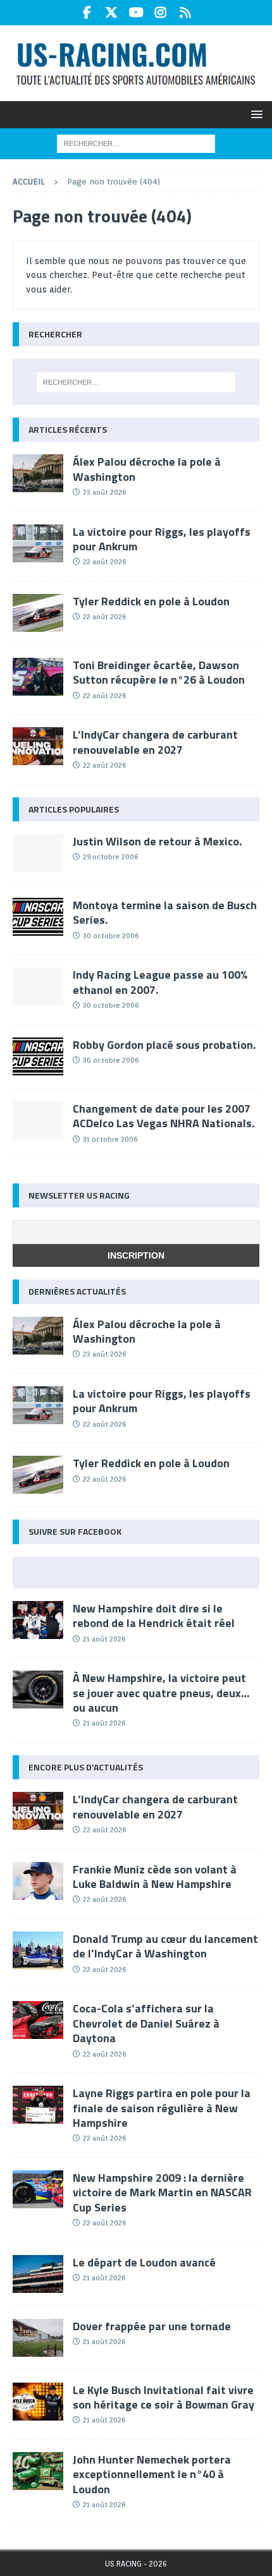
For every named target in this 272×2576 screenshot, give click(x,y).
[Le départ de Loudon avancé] (38, 2274)
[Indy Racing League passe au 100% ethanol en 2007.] (38, 986)
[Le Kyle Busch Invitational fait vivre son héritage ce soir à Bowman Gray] (38, 2402)
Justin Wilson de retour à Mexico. (157, 841)
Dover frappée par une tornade (152, 2326)
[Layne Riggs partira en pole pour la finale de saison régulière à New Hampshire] (38, 2105)
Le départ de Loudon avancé (144, 2262)
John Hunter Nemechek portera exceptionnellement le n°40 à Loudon (152, 2474)
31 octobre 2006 (110, 1139)
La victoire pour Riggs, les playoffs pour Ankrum (162, 539)
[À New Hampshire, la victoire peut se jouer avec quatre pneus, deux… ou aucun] (38, 1690)
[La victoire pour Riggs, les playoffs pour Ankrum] (38, 543)
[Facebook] (87, 13)
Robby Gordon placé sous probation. (164, 1045)
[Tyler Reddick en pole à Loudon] (38, 613)
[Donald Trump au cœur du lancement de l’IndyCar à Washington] (38, 1950)
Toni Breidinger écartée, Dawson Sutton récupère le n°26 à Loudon (159, 672)
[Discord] (186, 13)
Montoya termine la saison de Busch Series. (165, 912)
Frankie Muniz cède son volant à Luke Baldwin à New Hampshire (155, 1877)
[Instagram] (161, 13)
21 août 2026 (104, 1639)
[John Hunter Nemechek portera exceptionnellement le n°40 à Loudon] (38, 2471)
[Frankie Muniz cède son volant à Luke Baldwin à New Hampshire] (38, 1881)
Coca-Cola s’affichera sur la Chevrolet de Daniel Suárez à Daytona (146, 2023)
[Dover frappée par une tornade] (38, 2338)
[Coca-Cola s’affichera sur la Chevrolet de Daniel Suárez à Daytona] (38, 2020)
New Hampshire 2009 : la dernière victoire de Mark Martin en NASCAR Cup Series (162, 2192)
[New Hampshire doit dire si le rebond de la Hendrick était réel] (38, 1620)
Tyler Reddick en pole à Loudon (151, 601)
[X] (112, 13)
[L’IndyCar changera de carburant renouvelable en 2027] (38, 746)
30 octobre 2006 (111, 936)
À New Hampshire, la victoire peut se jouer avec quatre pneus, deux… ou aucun (161, 1693)
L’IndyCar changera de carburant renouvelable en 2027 (155, 742)
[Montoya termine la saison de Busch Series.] (38, 917)
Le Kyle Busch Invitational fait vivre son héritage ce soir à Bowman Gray (164, 2397)
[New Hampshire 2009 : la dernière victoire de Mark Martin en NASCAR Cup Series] (38, 2189)
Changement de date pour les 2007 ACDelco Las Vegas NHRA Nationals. (164, 1116)
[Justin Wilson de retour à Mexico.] (38, 853)
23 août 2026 (104, 492)
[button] (255, 114)
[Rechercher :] (136, 143)
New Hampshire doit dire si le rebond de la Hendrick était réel (154, 1616)
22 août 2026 (104, 562)
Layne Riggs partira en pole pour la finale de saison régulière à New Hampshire (162, 2108)
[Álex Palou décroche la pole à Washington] (38, 473)
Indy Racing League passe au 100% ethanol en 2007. (160, 982)
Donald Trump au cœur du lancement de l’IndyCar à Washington (165, 1946)
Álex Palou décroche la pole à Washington (147, 469)
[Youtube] (136, 13)
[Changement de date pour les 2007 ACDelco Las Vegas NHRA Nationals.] (38, 1120)
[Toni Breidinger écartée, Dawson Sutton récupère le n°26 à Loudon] (38, 677)
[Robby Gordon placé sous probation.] (38, 1056)
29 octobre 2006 (110, 857)
